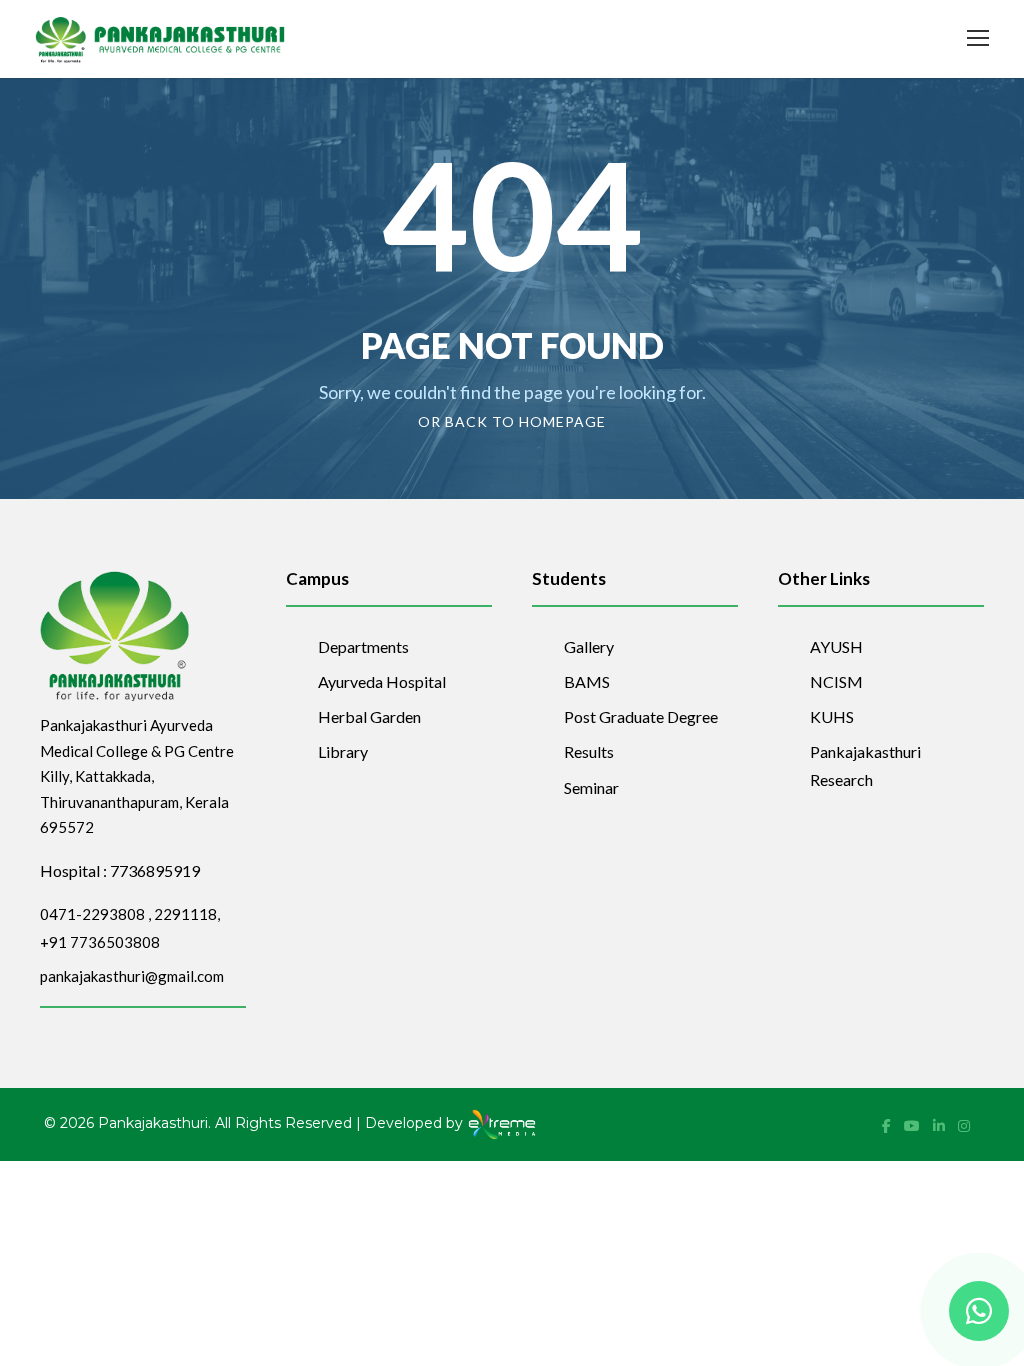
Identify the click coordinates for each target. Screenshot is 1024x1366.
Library (343, 751)
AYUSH (836, 646)
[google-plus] (913, 1125)
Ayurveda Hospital (382, 681)
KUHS (832, 716)
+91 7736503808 (100, 942)
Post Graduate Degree (641, 716)
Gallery (589, 646)
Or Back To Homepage (512, 421)
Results (589, 751)
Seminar (591, 787)
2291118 (185, 914)
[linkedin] (940, 1125)
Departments (363, 646)
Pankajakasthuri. (154, 1123)
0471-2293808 (92, 914)
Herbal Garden (369, 716)
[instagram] (964, 1125)
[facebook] (888, 1125)
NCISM (836, 681)
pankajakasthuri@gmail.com (132, 976)
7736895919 (155, 870)
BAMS (587, 681)
